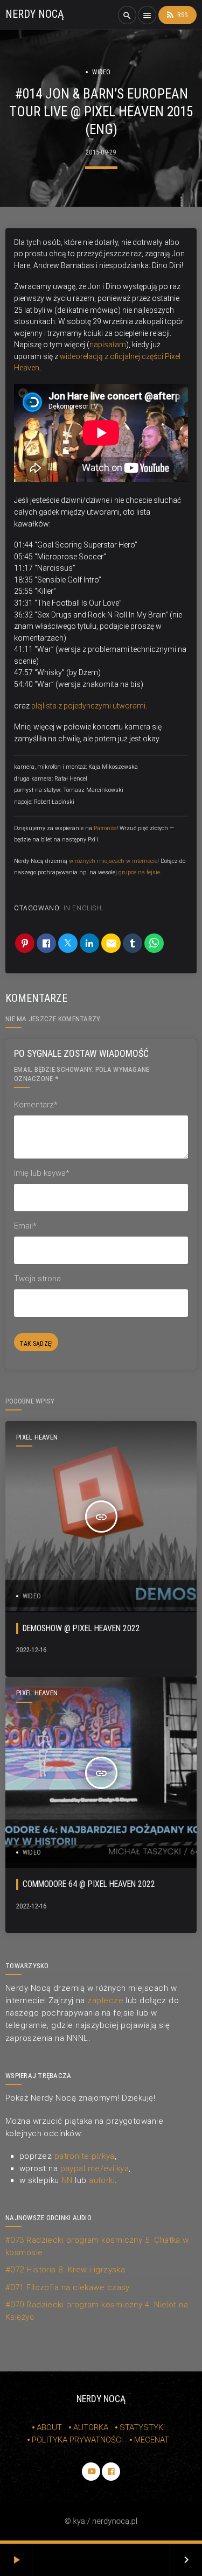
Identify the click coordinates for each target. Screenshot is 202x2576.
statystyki (142, 2427)
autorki (102, 2180)
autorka (91, 2427)
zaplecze (105, 2001)
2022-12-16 (32, 1650)
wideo (101, 72)
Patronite (105, 828)
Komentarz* (36, 1105)
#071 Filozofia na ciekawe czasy (68, 2287)
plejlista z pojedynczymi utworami (88, 706)
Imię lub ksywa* (42, 1173)
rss (176, 15)
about (49, 2427)
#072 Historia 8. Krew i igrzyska (65, 2270)
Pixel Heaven (37, 1437)
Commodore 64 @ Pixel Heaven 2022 (89, 1884)
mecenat (152, 2440)
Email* (25, 1226)
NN (67, 2180)
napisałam (108, 345)
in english (83, 908)
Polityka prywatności (77, 2440)
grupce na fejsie (139, 872)
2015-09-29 (101, 152)
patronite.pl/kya (85, 2156)
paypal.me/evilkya (95, 2168)
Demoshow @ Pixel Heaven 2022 (81, 1628)
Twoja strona (37, 1279)
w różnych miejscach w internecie (113, 861)
